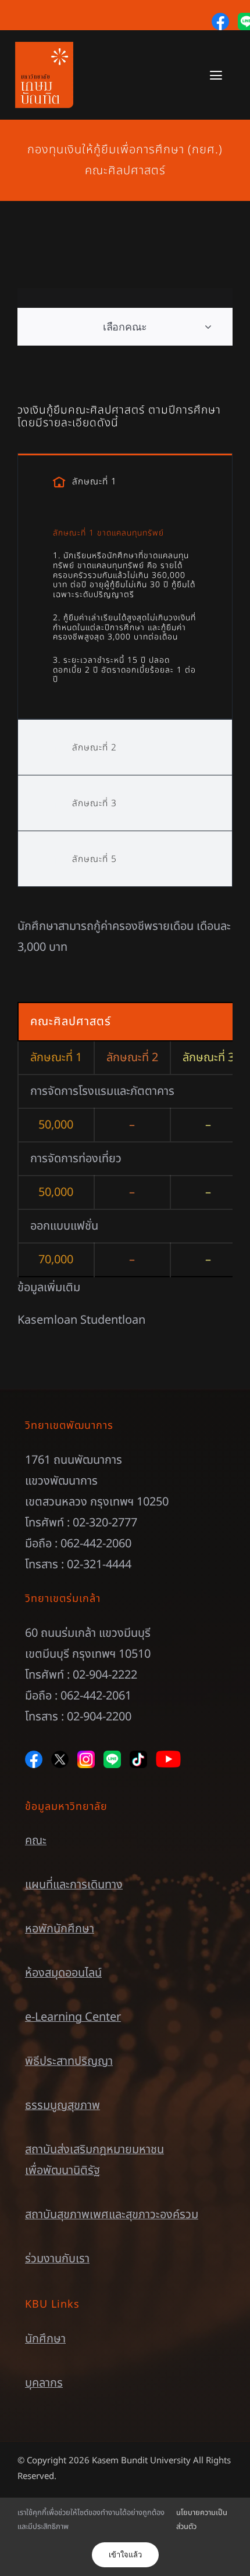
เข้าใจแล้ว (125, 2555)
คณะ (36, 1841)
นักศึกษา (45, 2339)
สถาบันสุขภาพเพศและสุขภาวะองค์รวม (112, 2215)
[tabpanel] (125, 614)
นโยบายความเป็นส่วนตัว (202, 2519)
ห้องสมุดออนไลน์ (63, 1973)
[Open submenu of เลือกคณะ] (208, 327)
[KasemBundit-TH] (44, 48)
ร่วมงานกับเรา (57, 2259)
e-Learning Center (73, 2017)
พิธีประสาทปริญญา (69, 2061)
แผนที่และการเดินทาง (74, 1885)
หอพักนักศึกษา (60, 1929)
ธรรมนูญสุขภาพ (63, 2106)
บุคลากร (44, 2383)
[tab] (125, 481)
